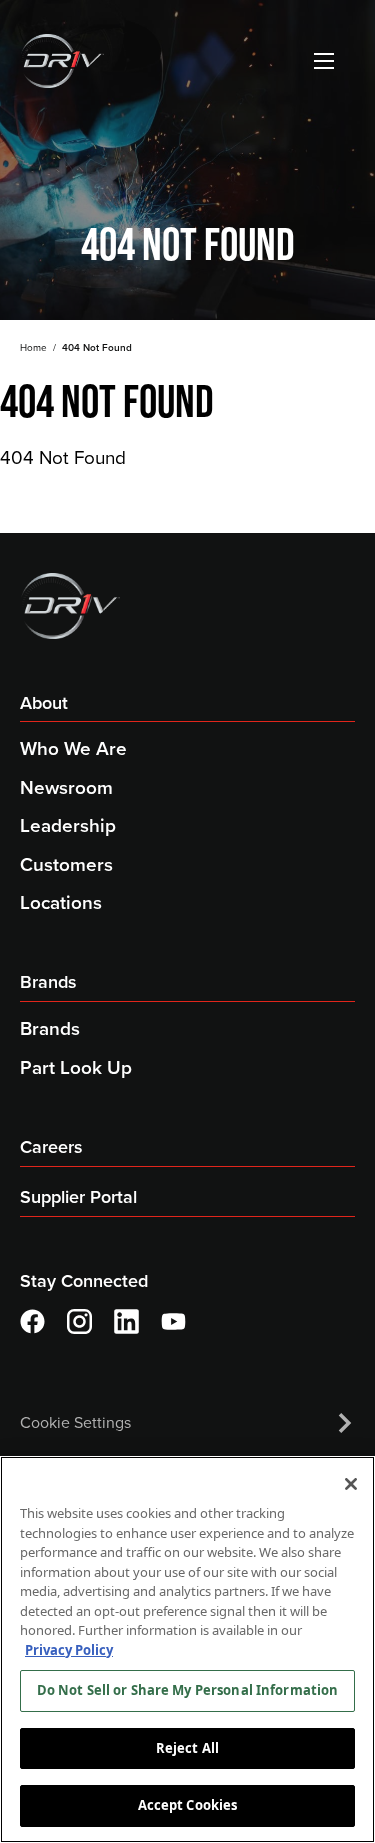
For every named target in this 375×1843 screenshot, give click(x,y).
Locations (61, 902)
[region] (187, 1649)
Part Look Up (76, 1067)
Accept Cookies (188, 1805)
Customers (66, 864)
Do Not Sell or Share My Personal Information (188, 1690)
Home (33, 347)
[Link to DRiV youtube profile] (173, 1321)
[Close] (351, 1484)
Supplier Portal (78, 1197)
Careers (51, 1147)
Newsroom (66, 787)
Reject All (187, 1748)
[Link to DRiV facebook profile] (32, 1321)
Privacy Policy (69, 1650)
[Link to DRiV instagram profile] (79, 1321)
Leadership (68, 825)
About (44, 703)
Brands (48, 982)
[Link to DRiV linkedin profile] (126, 1321)
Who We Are (73, 748)
